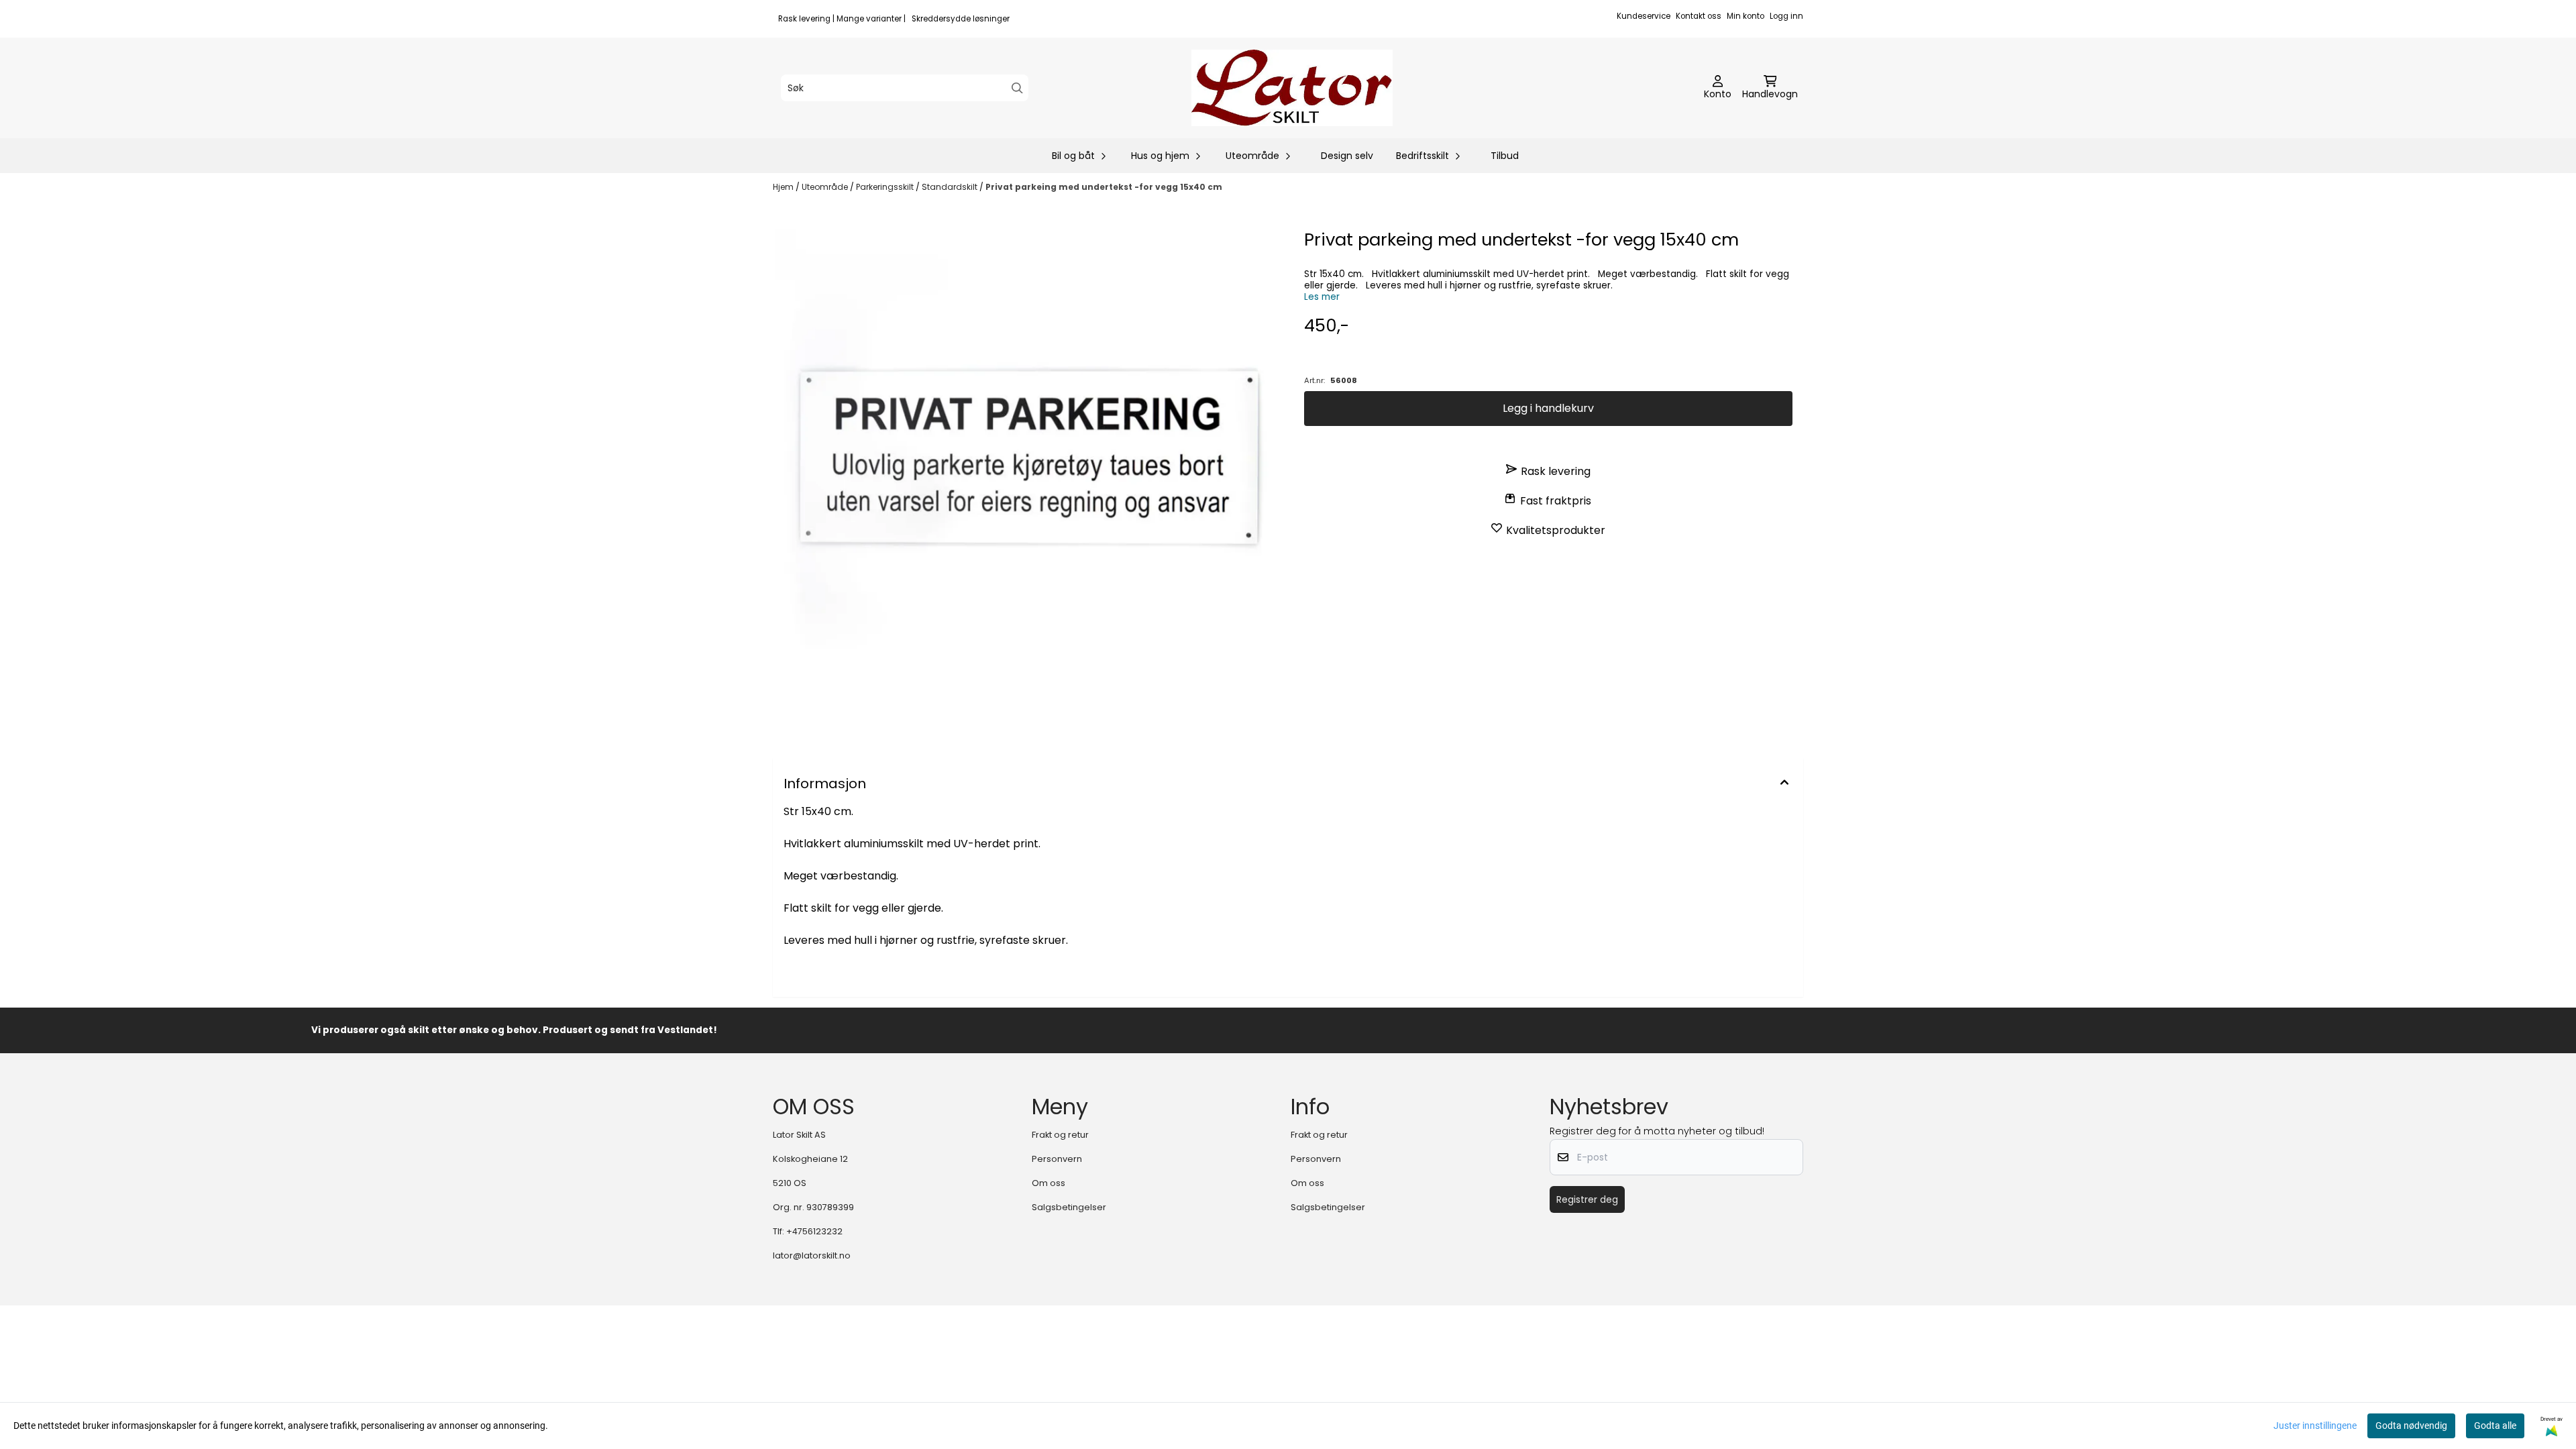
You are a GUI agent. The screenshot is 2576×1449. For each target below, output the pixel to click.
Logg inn (1786, 16)
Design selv (1347, 156)
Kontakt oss (1699, 16)
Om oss (1049, 1183)
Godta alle (2495, 1426)
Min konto (1746, 16)
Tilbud (1505, 156)
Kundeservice (1644, 16)
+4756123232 (814, 1231)
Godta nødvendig (2411, 1426)
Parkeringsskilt (886, 187)
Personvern (1057, 1159)
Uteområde (826, 187)
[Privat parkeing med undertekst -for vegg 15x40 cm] (1028, 482)
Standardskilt (951, 187)
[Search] (1017, 88)
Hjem (784, 187)
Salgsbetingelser (1069, 1207)
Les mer (1322, 297)
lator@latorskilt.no (812, 1255)
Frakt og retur (1060, 1135)
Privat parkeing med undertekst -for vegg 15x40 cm (1104, 187)
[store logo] (1292, 88)
